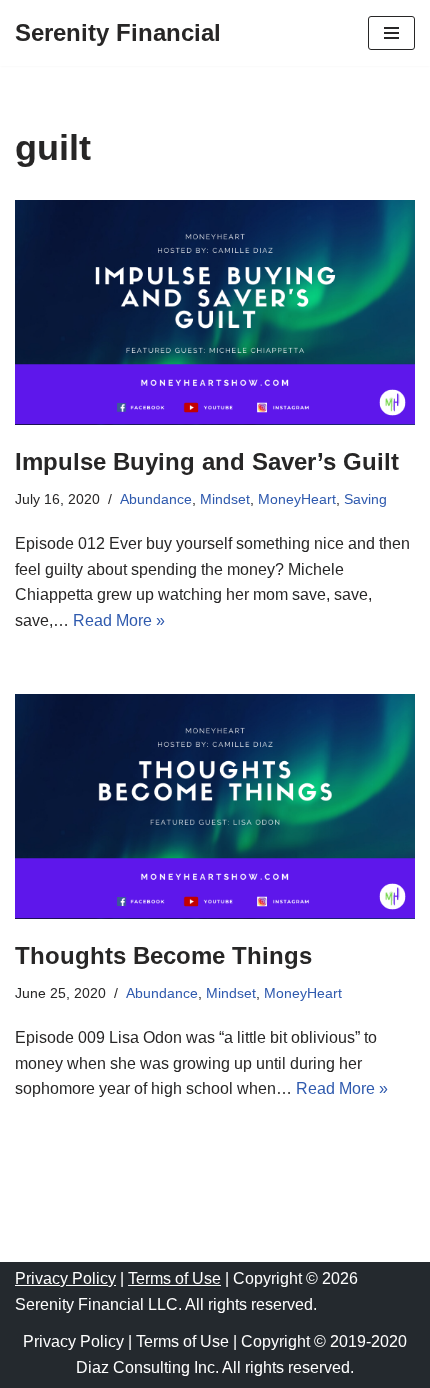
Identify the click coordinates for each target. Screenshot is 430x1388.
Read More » (119, 620)
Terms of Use (174, 1278)
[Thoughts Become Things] (215, 806)
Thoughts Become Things (163, 955)
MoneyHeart (297, 499)
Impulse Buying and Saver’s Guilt (207, 461)
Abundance (156, 499)
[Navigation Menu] (391, 33)
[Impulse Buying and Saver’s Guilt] (215, 312)
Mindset (225, 499)
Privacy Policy (65, 1278)
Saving (365, 499)
